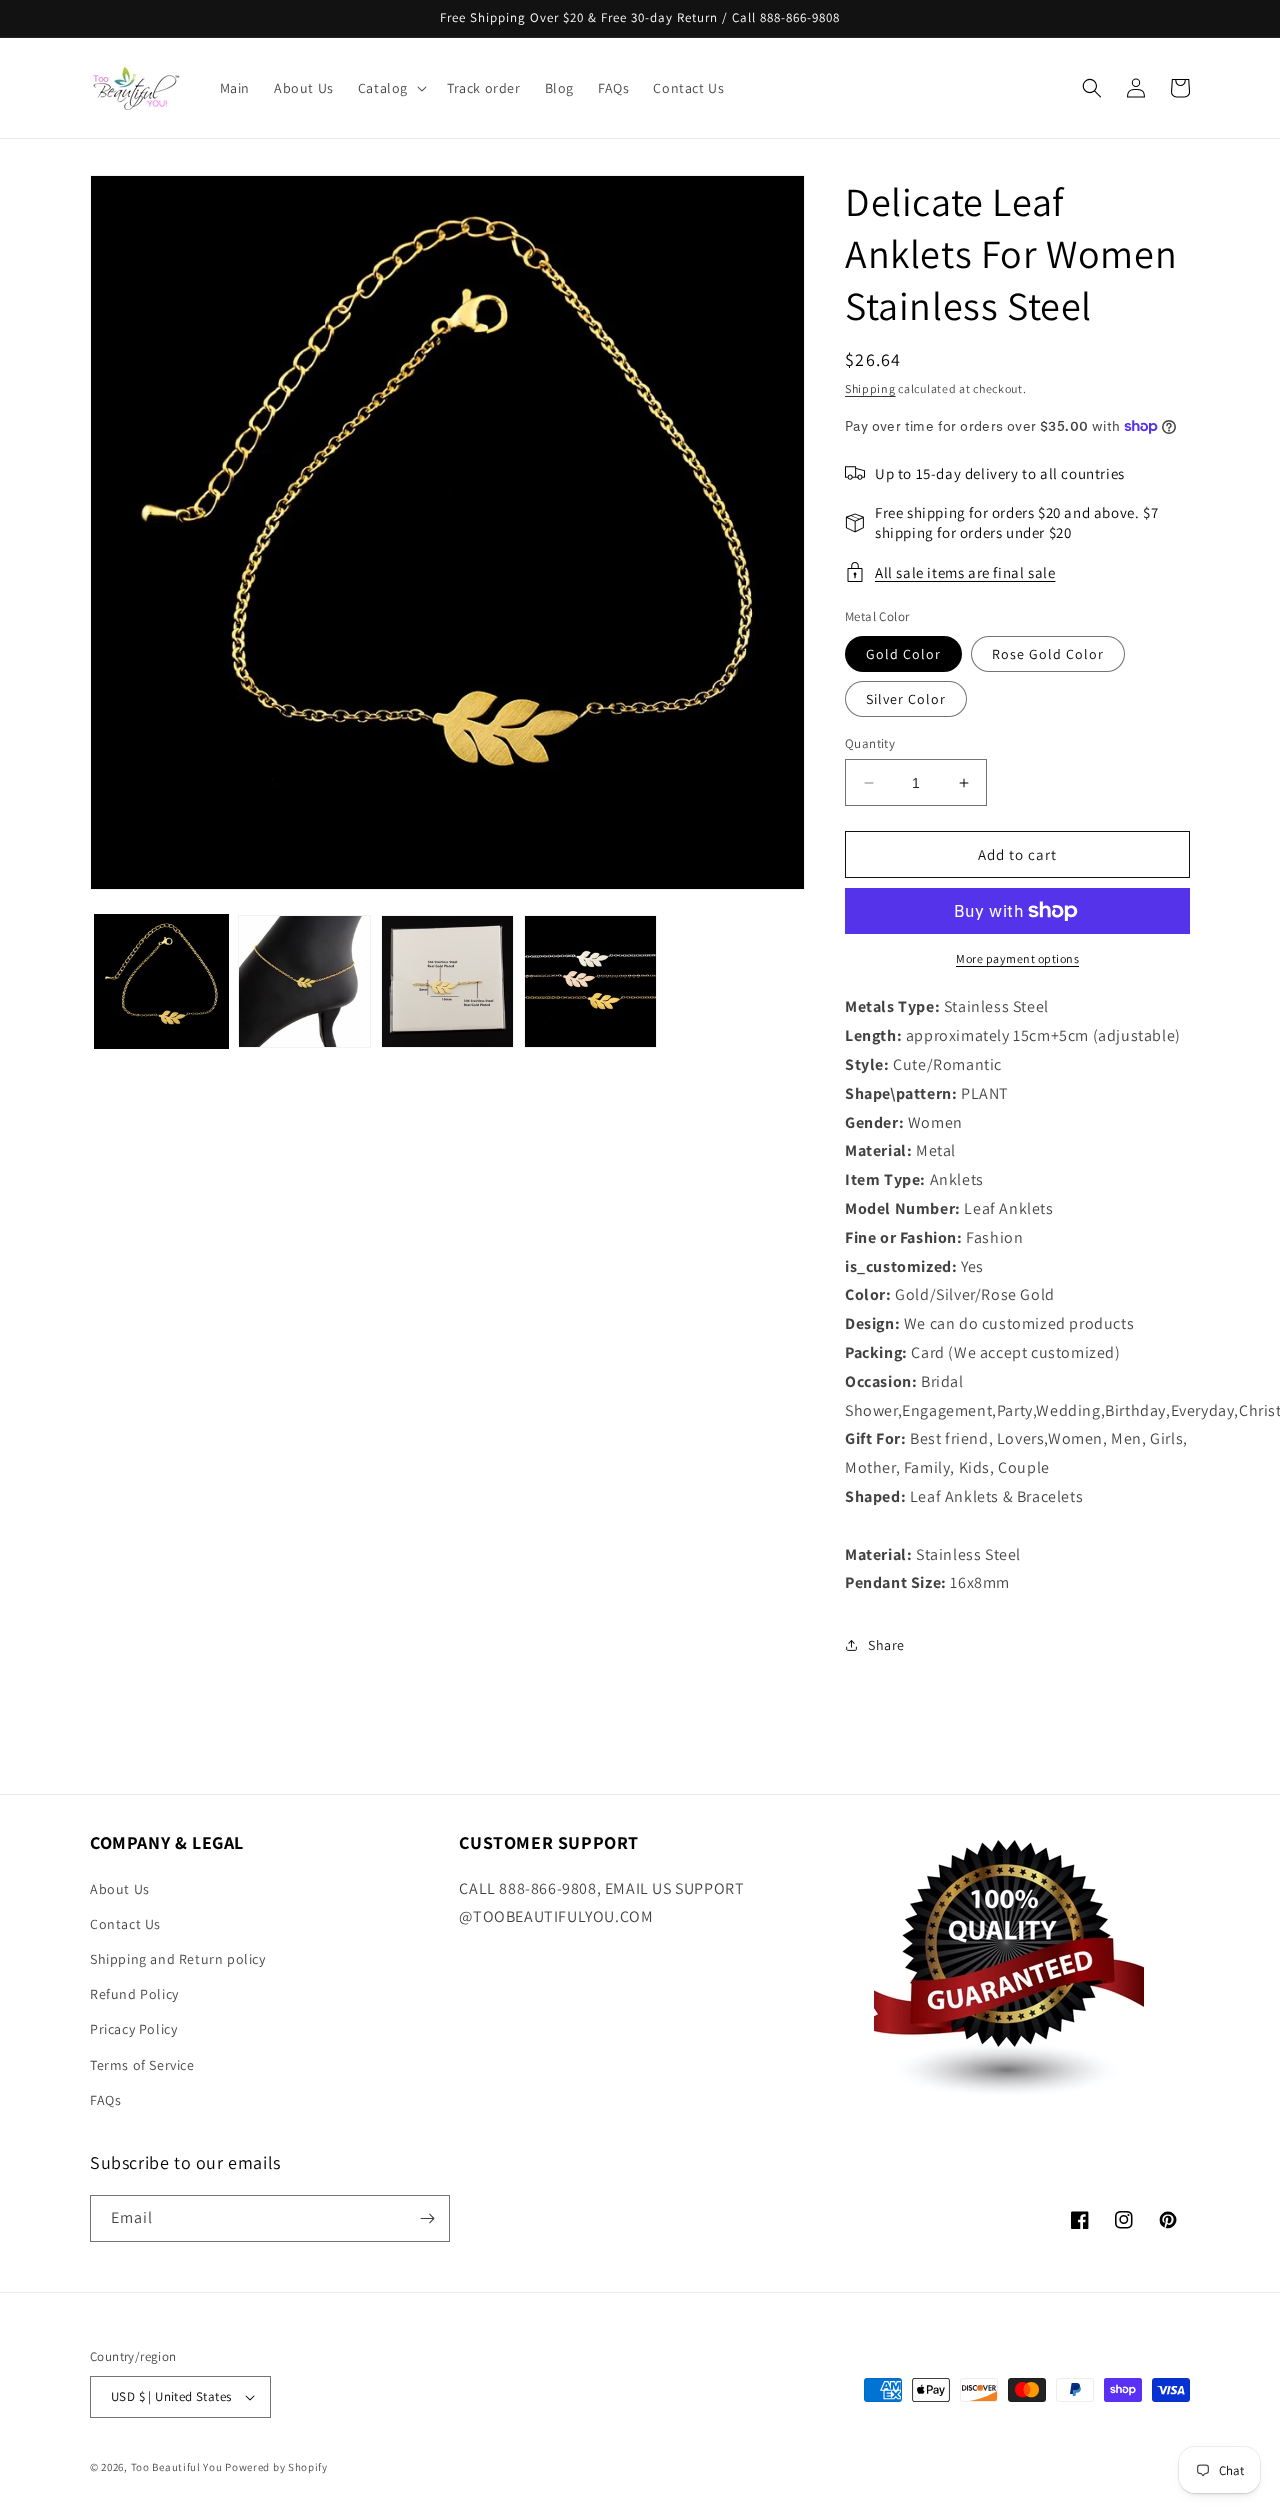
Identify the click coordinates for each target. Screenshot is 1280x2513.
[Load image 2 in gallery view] (304, 981)
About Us (120, 1889)
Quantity (870, 743)
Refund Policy (134, 1994)
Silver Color (906, 699)
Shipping (870, 388)
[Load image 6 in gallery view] (590, 981)
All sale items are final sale (965, 572)
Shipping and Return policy (178, 1959)
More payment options (1017, 958)
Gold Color (903, 654)
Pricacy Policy (133, 2029)
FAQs (105, 2100)
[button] (390, 88)
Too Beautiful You (177, 2467)
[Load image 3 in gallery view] (447, 981)
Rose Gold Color (1048, 654)
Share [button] (886, 1645)
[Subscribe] (427, 2218)
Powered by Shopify (276, 2467)
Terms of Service (142, 2065)
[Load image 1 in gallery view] (161, 981)
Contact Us (125, 1924)
